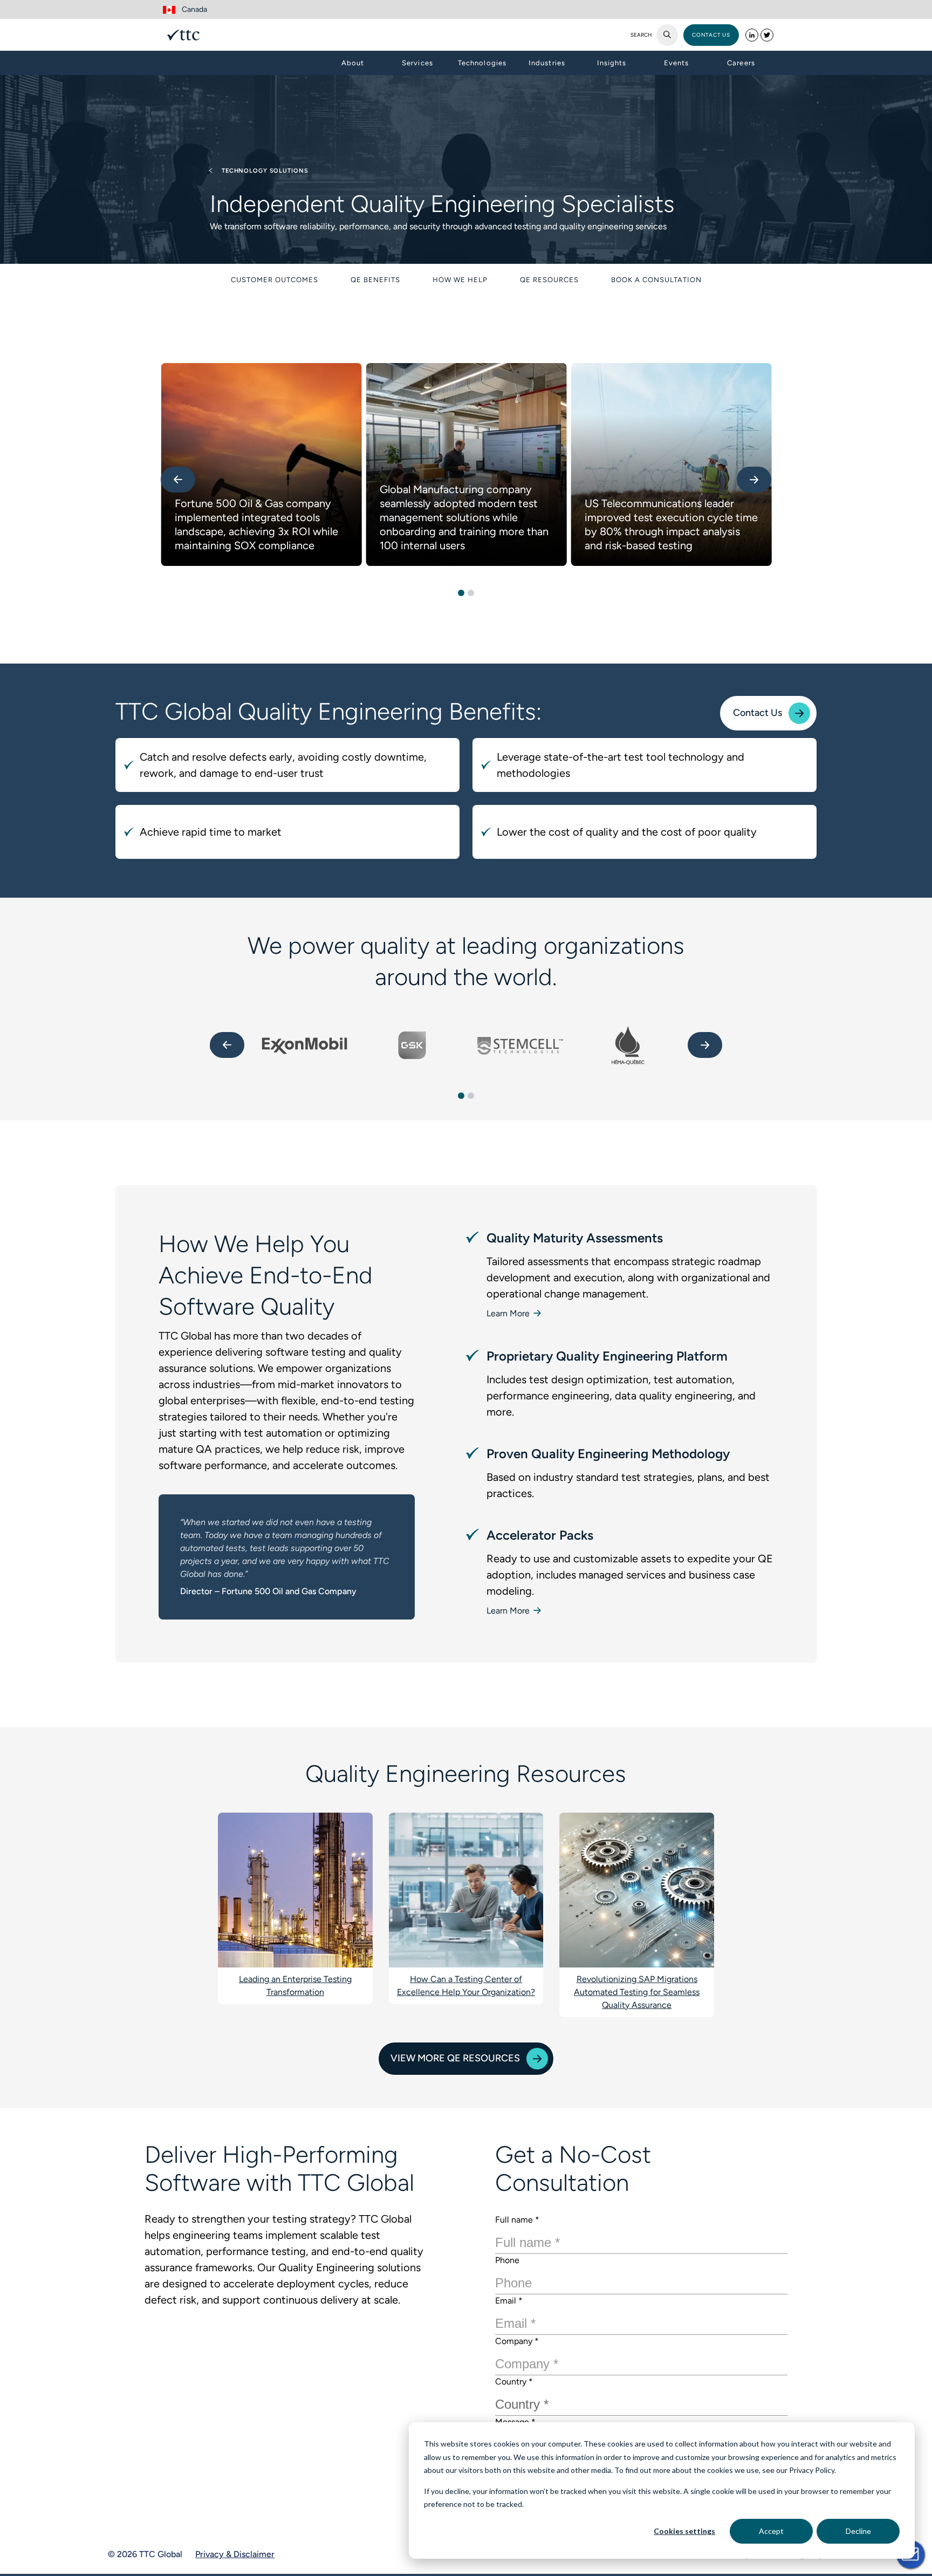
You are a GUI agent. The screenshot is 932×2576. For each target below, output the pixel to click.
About (353, 63)
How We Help (460, 280)
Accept (771, 2531)
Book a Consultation (656, 280)
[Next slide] (754, 480)
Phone (507, 2260)
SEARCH (641, 35)
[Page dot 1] (461, 593)
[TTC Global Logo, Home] (183, 35)
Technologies (482, 63)
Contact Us (758, 713)
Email (509, 2301)
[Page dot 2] (471, 593)
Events (676, 63)
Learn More (509, 1313)
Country (514, 2382)
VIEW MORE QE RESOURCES (455, 2058)
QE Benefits (375, 280)
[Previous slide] (178, 480)
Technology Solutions (264, 171)
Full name (517, 2220)
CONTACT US (711, 35)
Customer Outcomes (275, 280)
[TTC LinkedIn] (752, 35)
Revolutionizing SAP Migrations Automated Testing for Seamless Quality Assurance (637, 1992)
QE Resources (549, 280)
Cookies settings (684, 2531)
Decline (858, 2531)
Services (417, 63)
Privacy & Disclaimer (235, 2554)
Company (517, 2341)
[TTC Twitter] (767, 35)
